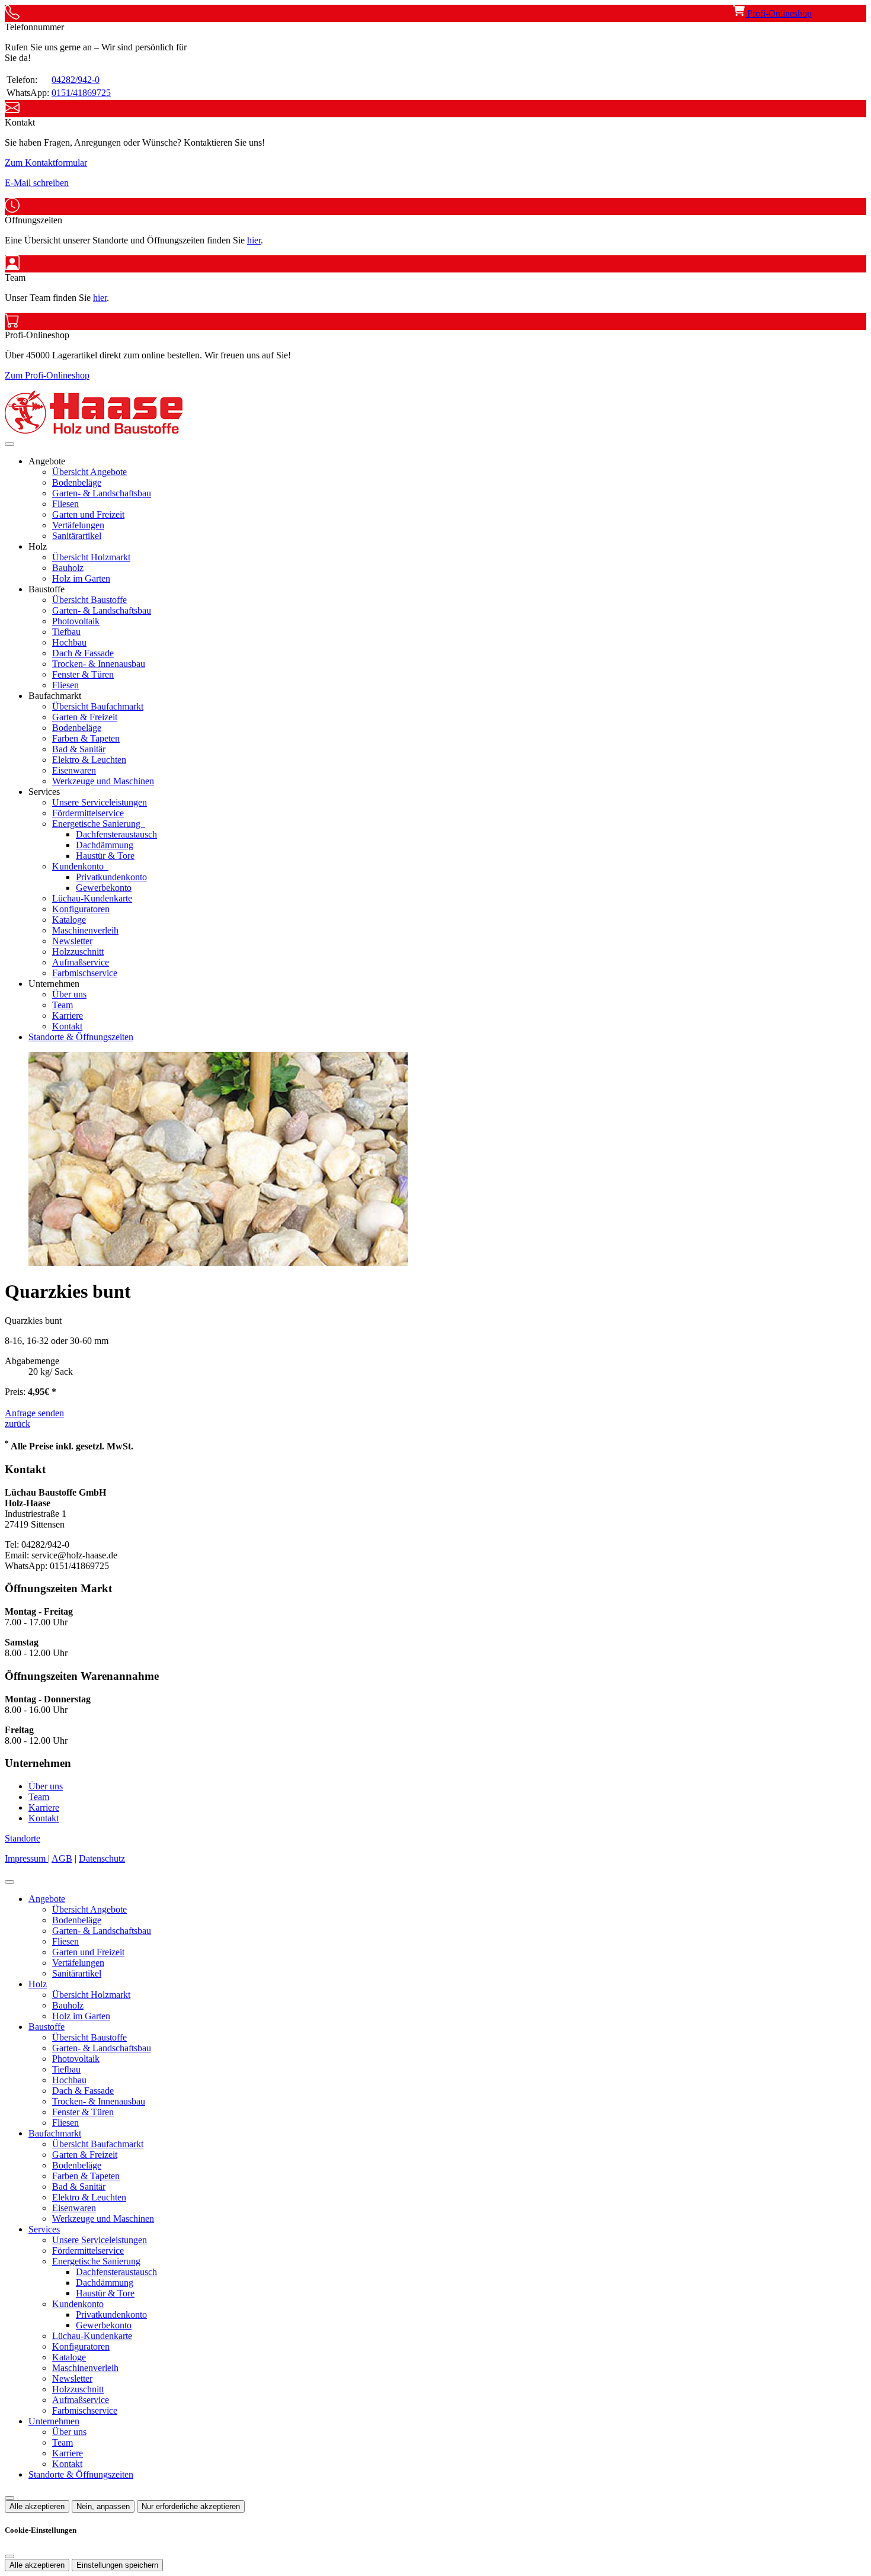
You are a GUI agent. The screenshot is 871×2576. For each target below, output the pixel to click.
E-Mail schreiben (37, 183)
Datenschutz (102, 1858)
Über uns (69, 994)
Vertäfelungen (78, 525)
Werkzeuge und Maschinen (103, 781)
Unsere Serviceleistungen (100, 802)
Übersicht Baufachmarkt (98, 706)
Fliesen (65, 504)
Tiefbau (66, 632)
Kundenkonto (79, 866)
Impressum (26, 1858)
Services (44, 2229)
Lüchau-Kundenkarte (92, 898)
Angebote (47, 1899)
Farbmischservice (85, 973)
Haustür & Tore (105, 856)
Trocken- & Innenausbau (99, 664)
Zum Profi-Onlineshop (47, 375)
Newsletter (72, 941)
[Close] (9, 1882)
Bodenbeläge (77, 482)
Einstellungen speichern (117, 2565)
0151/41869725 (81, 93)
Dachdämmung (105, 845)
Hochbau (69, 642)
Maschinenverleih (85, 930)
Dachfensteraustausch (116, 834)
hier (254, 240)
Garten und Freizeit (88, 514)
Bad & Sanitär (79, 749)
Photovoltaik (76, 621)
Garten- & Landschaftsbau (102, 493)
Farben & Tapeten (86, 738)
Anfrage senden (34, 1413)
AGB (62, 1858)
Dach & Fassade (83, 653)
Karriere (68, 1016)
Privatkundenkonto (111, 877)
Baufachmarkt (55, 2133)
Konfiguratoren (81, 909)
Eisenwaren (74, 770)
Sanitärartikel (77, 536)
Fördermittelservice (88, 813)
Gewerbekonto (104, 888)
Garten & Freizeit (85, 717)
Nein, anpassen (103, 2506)
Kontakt (67, 1026)
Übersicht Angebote (89, 472)
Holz (38, 1984)
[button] (9, 444)
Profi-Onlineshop (778, 13)
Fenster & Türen (83, 674)
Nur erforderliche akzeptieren (191, 2506)
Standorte (23, 1838)
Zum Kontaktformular (46, 163)
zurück (17, 1424)
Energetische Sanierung (97, 824)
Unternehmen (54, 2421)
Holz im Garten (81, 578)
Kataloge (69, 920)
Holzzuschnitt (78, 952)
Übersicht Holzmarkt (91, 557)
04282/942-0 (76, 80)
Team (63, 1005)
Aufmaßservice (81, 962)
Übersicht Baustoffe (89, 600)
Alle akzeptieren (37, 2506)
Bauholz (68, 568)
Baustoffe (47, 2027)
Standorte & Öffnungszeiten (81, 1037)
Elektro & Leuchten (89, 760)
